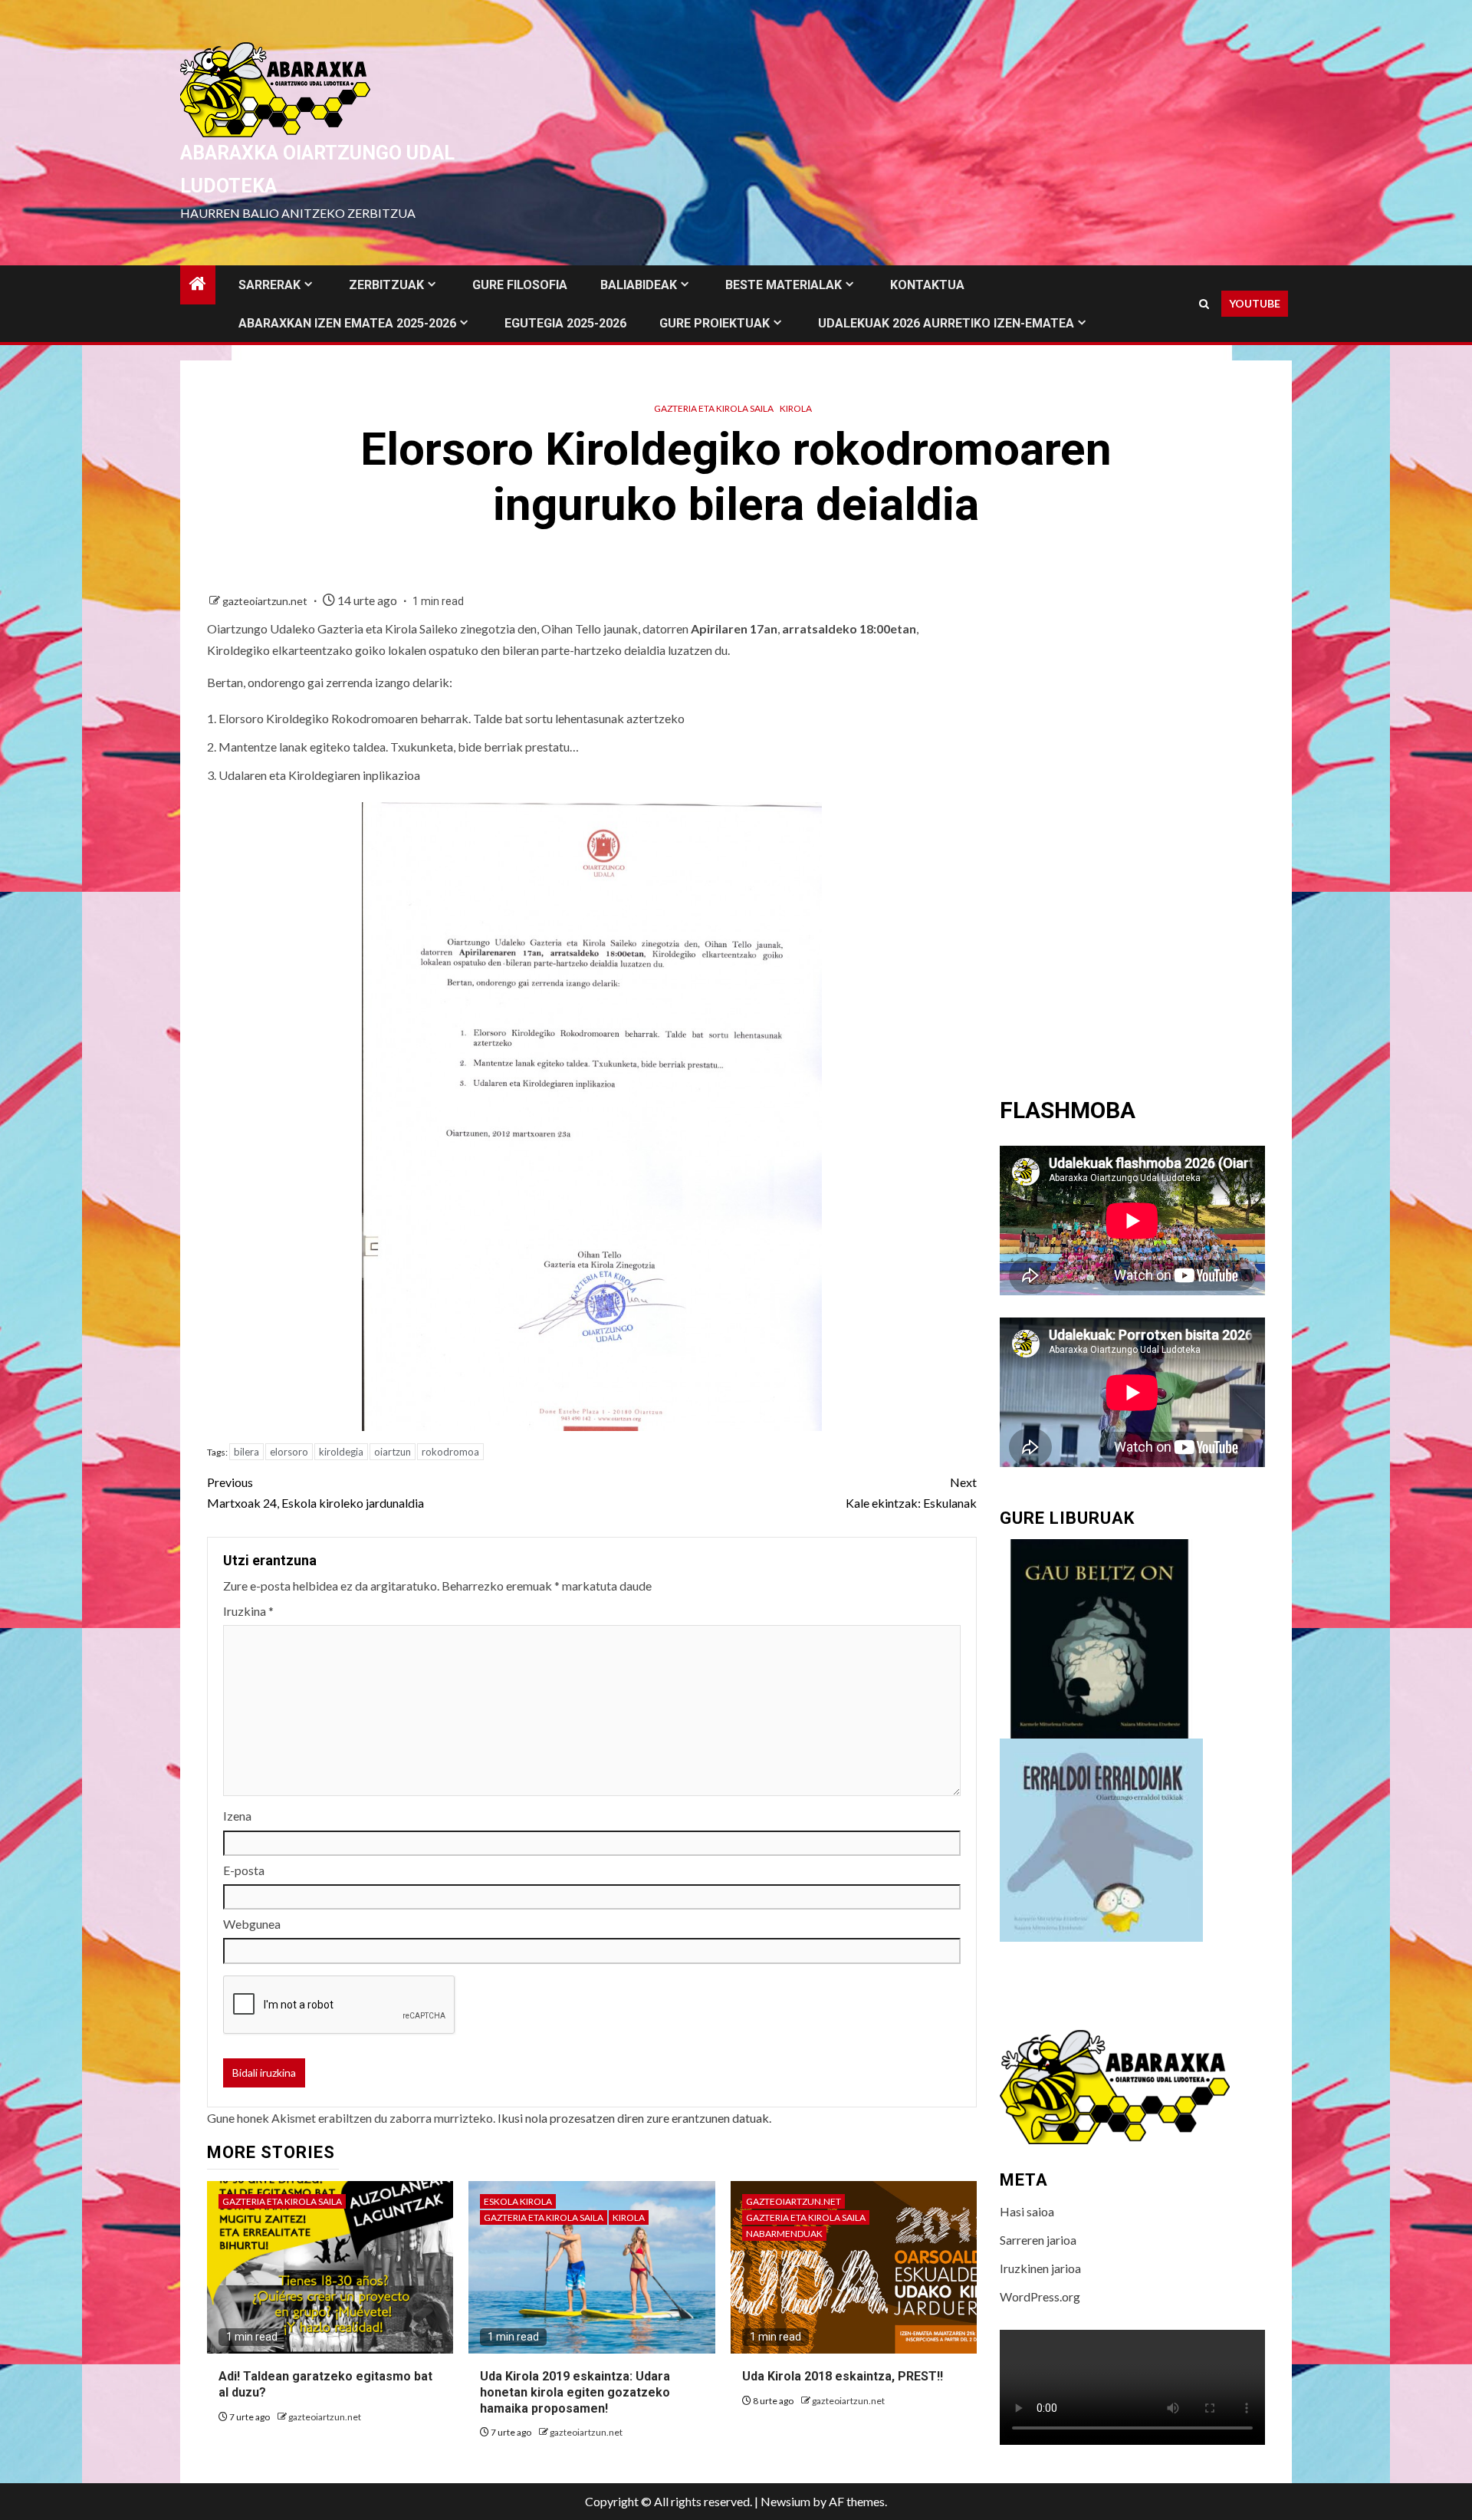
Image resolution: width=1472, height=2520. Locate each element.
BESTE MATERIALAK (784, 285)
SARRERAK (269, 285)
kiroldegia (341, 1452)
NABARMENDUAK (784, 2234)
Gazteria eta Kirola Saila (714, 408)
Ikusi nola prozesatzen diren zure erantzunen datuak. (634, 2118)
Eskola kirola (518, 2201)
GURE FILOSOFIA (520, 285)
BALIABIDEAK (639, 285)
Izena (237, 1816)
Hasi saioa (1027, 2211)
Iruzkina (248, 1611)
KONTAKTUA (927, 285)
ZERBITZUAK (386, 285)
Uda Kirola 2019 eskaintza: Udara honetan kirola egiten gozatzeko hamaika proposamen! (575, 2392)
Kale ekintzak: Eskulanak (911, 1492)
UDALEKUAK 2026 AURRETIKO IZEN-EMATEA (946, 323)
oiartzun (393, 1452)
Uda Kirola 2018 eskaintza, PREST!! (843, 2376)
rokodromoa (450, 1452)
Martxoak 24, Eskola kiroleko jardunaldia (315, 1492)
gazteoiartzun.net (266, 601)
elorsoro (289, 1452)
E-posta (244, 1870)
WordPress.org (1040, 2296)
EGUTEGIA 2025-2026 (565, 323)
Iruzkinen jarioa (1040, 2268)
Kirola (796, 408)
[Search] (1204, 304)
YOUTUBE (1255, 303)
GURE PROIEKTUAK (715, 323)
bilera (246, 1452)
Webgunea (252, 1924)
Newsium (785, 2501)
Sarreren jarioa (1038, 2240)
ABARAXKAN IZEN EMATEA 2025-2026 (347, 323)
